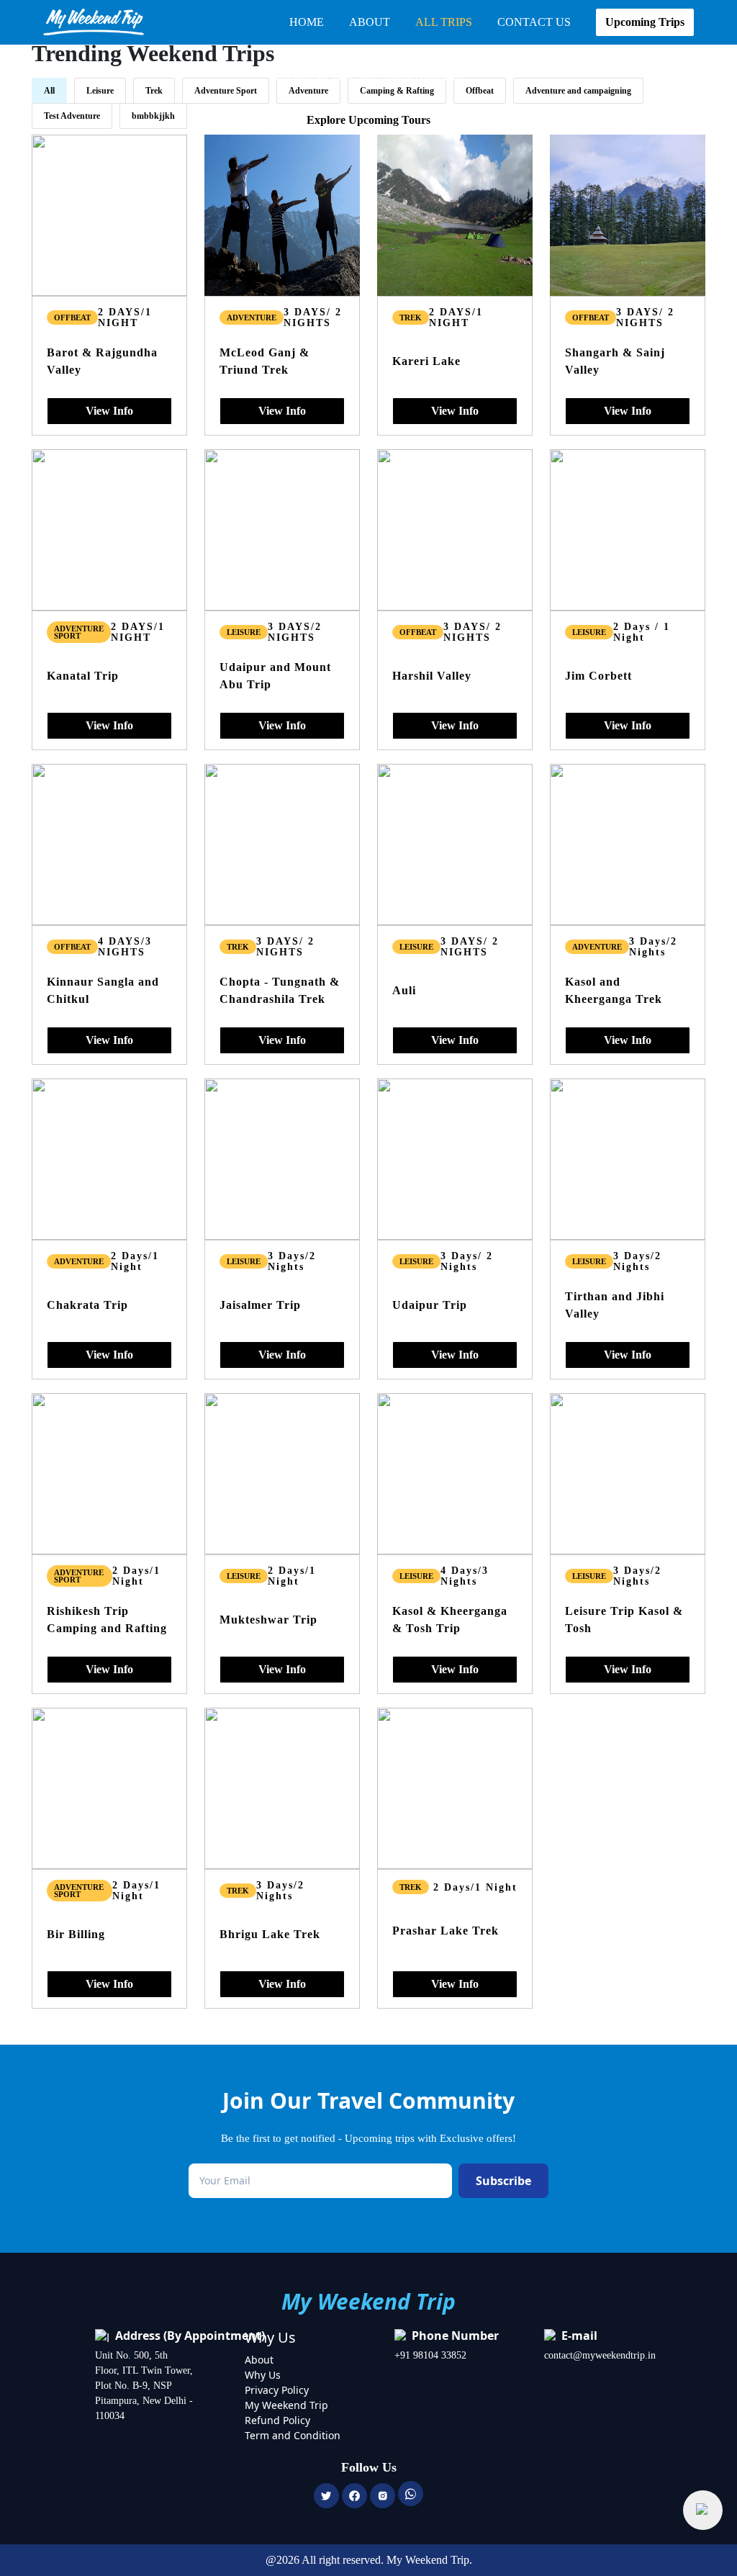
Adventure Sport (79, 632)
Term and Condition (293, 2435)
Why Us (263, 2375)
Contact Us (534, 22)
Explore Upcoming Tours (368, 120)
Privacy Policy (277, 2390)
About (370, 22)
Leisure (244, 632)
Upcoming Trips (645, 22)
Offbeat (72, 318)
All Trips (444, 22)
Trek (411, 318)
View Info (109, 411)
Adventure (252, 318)
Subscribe (503, 2181)
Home (307, 22)
